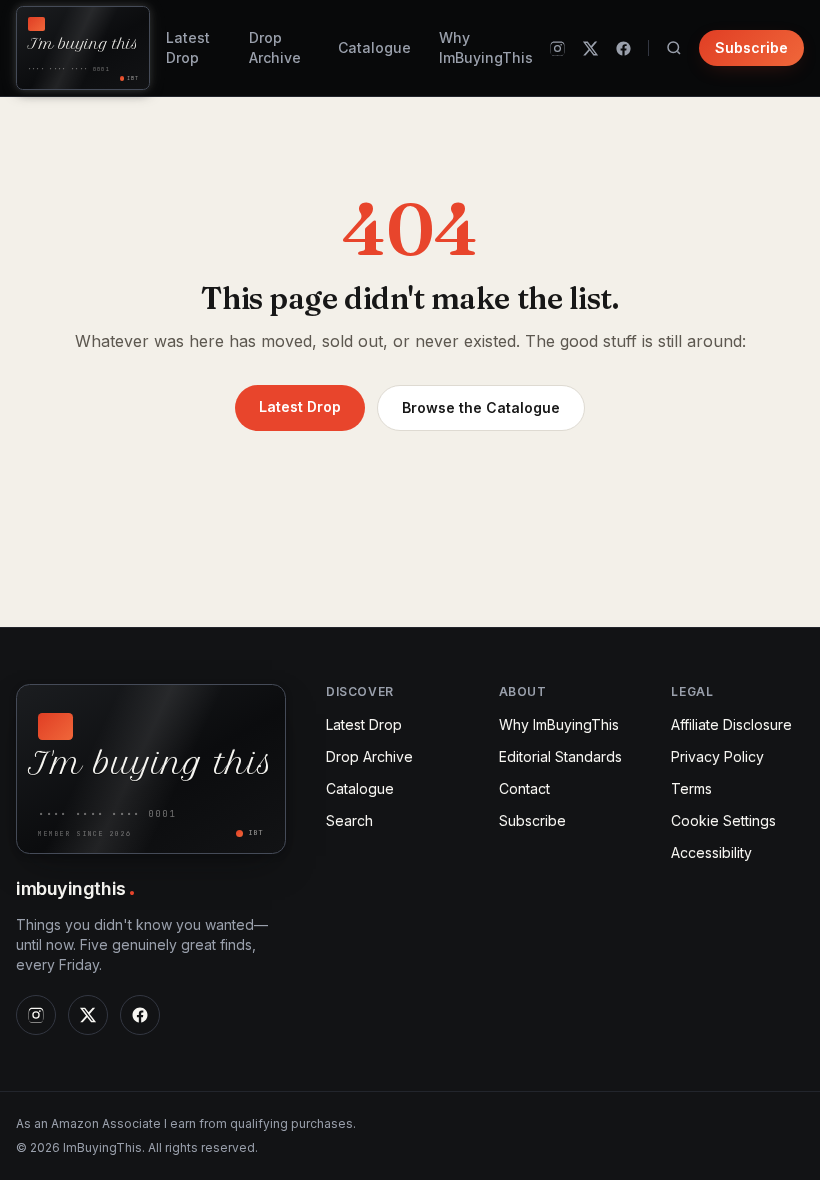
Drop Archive (275, 47)
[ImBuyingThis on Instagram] (557, 48)
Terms (691, 788)
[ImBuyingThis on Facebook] (623, 48)
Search (349, 820)
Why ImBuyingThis (486, 47)
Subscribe (751, 47)
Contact (524, 788)
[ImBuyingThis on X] (590, 48)
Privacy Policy (717, 756)
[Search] (674, 48)
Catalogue (374, 47)
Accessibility (711, 852)
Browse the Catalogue (481, 407)
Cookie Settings (723, 820)
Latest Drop (188, 47)
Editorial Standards (560, 756)
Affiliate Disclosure (731, 724)
